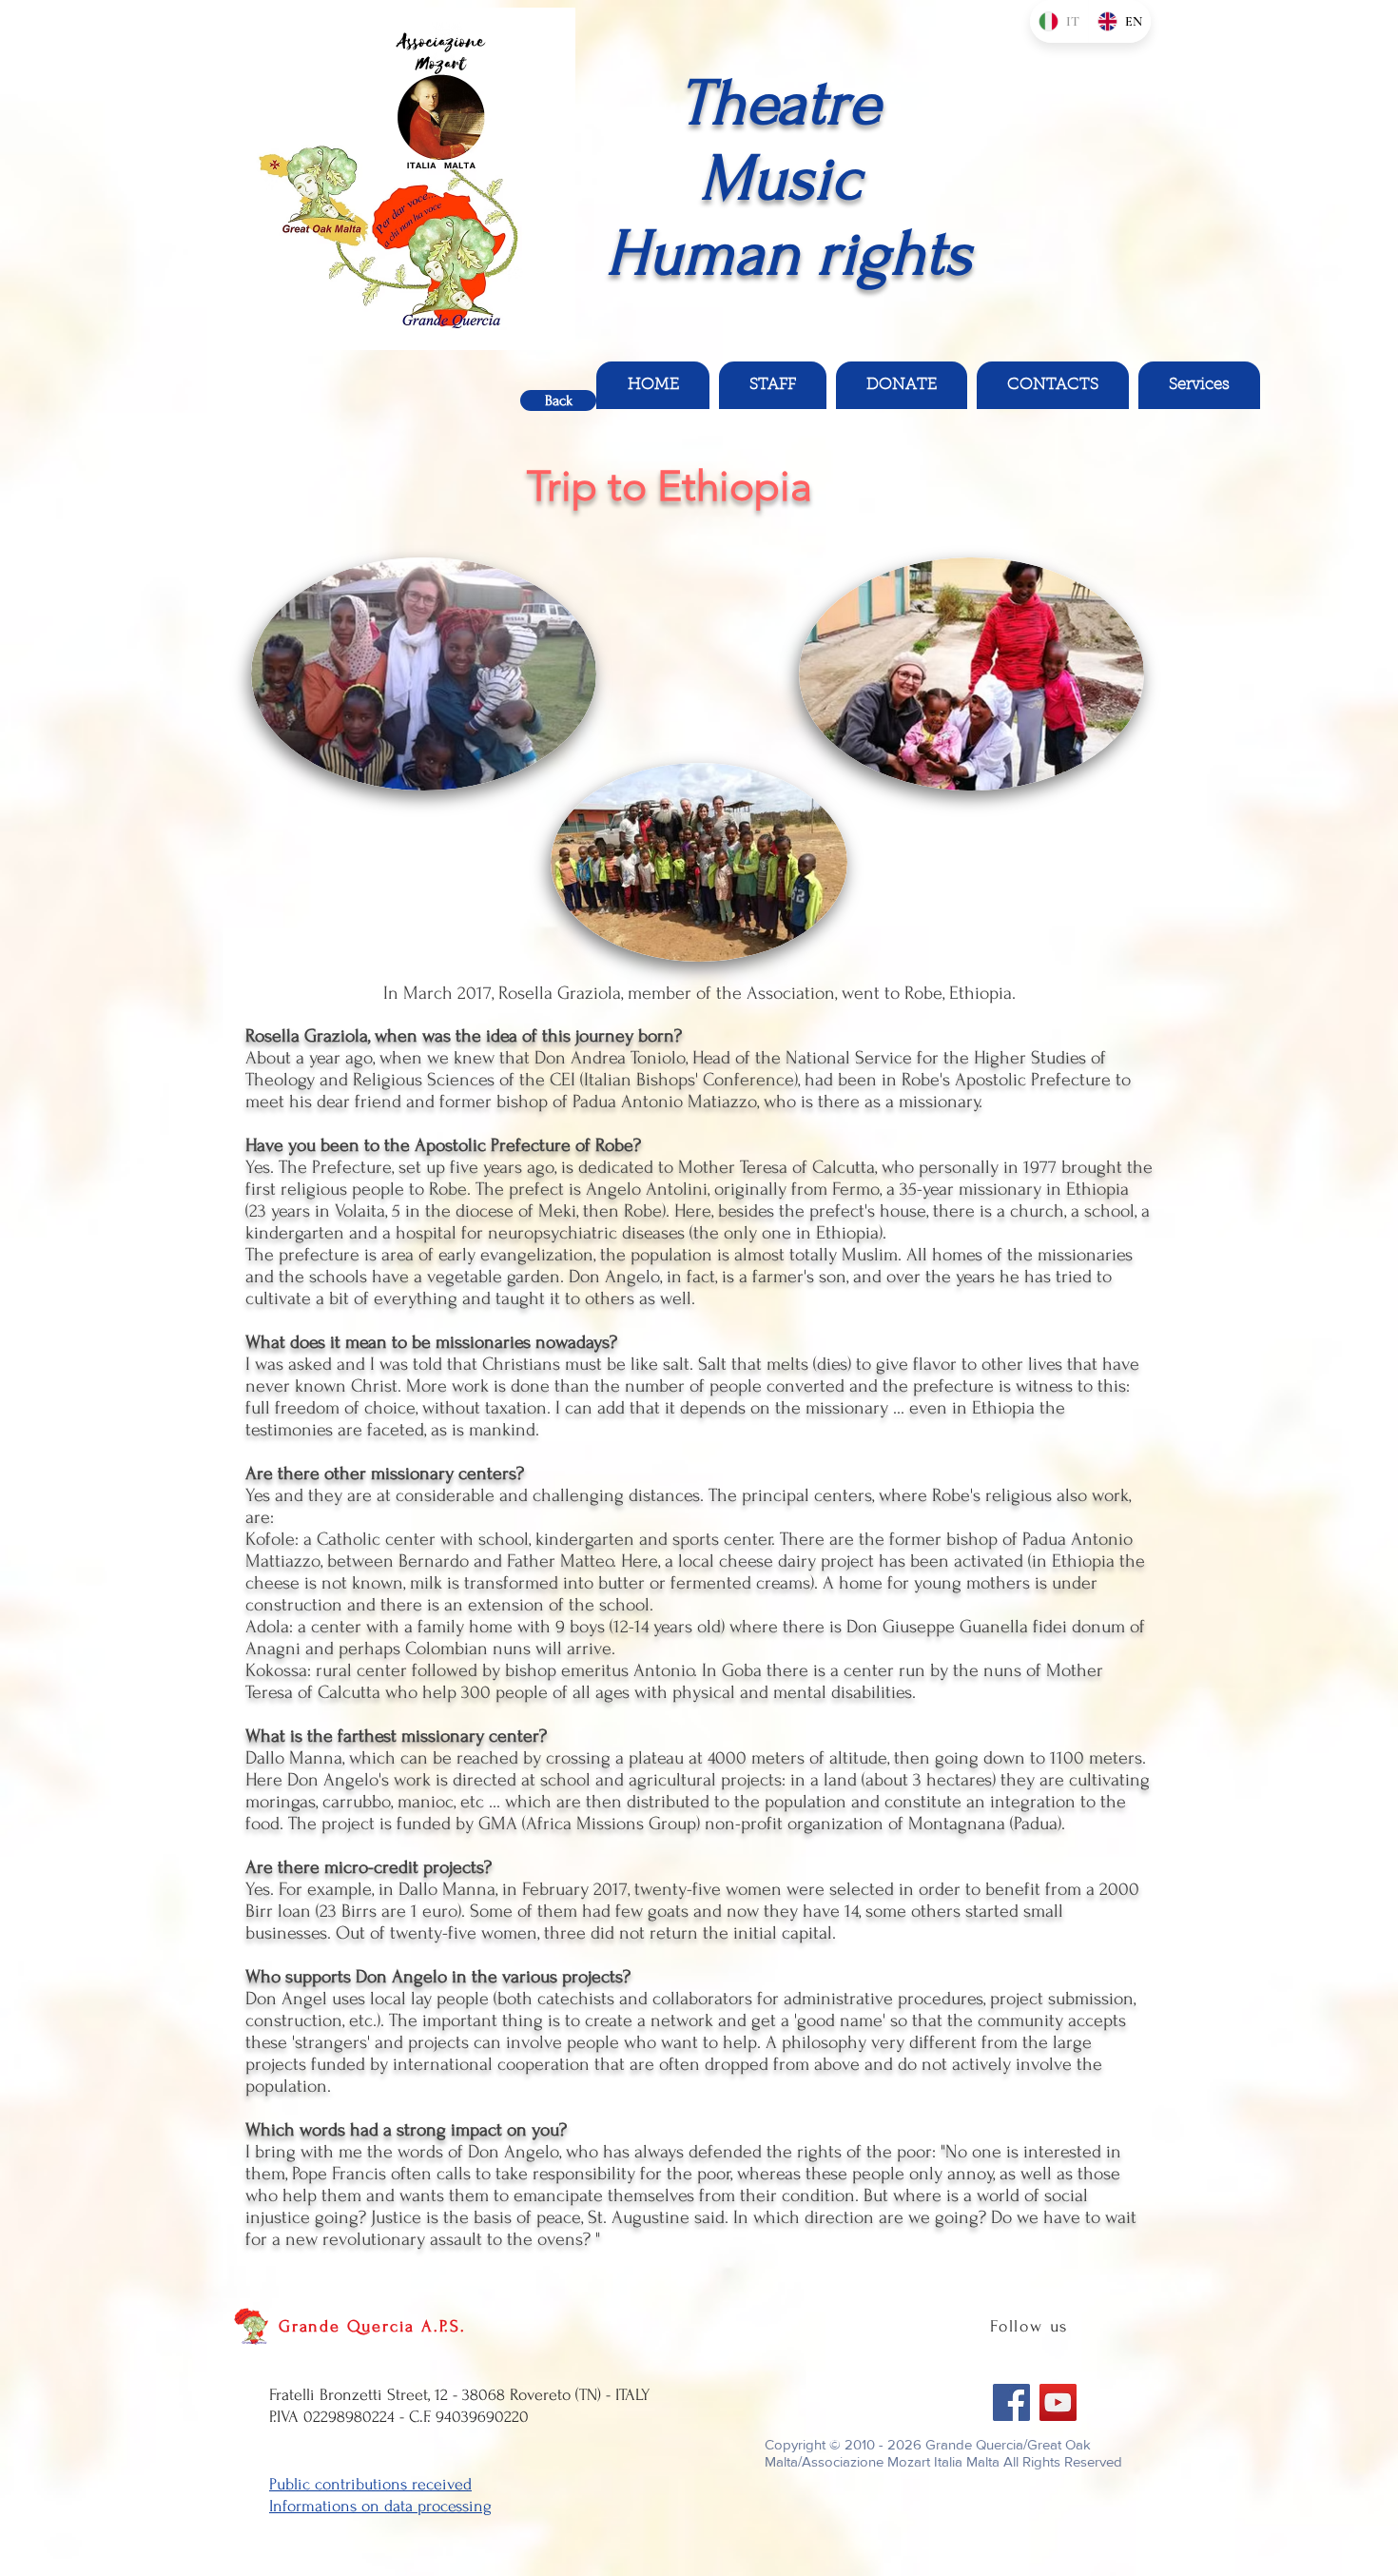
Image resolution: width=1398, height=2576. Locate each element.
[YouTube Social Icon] (1058, 2402)
